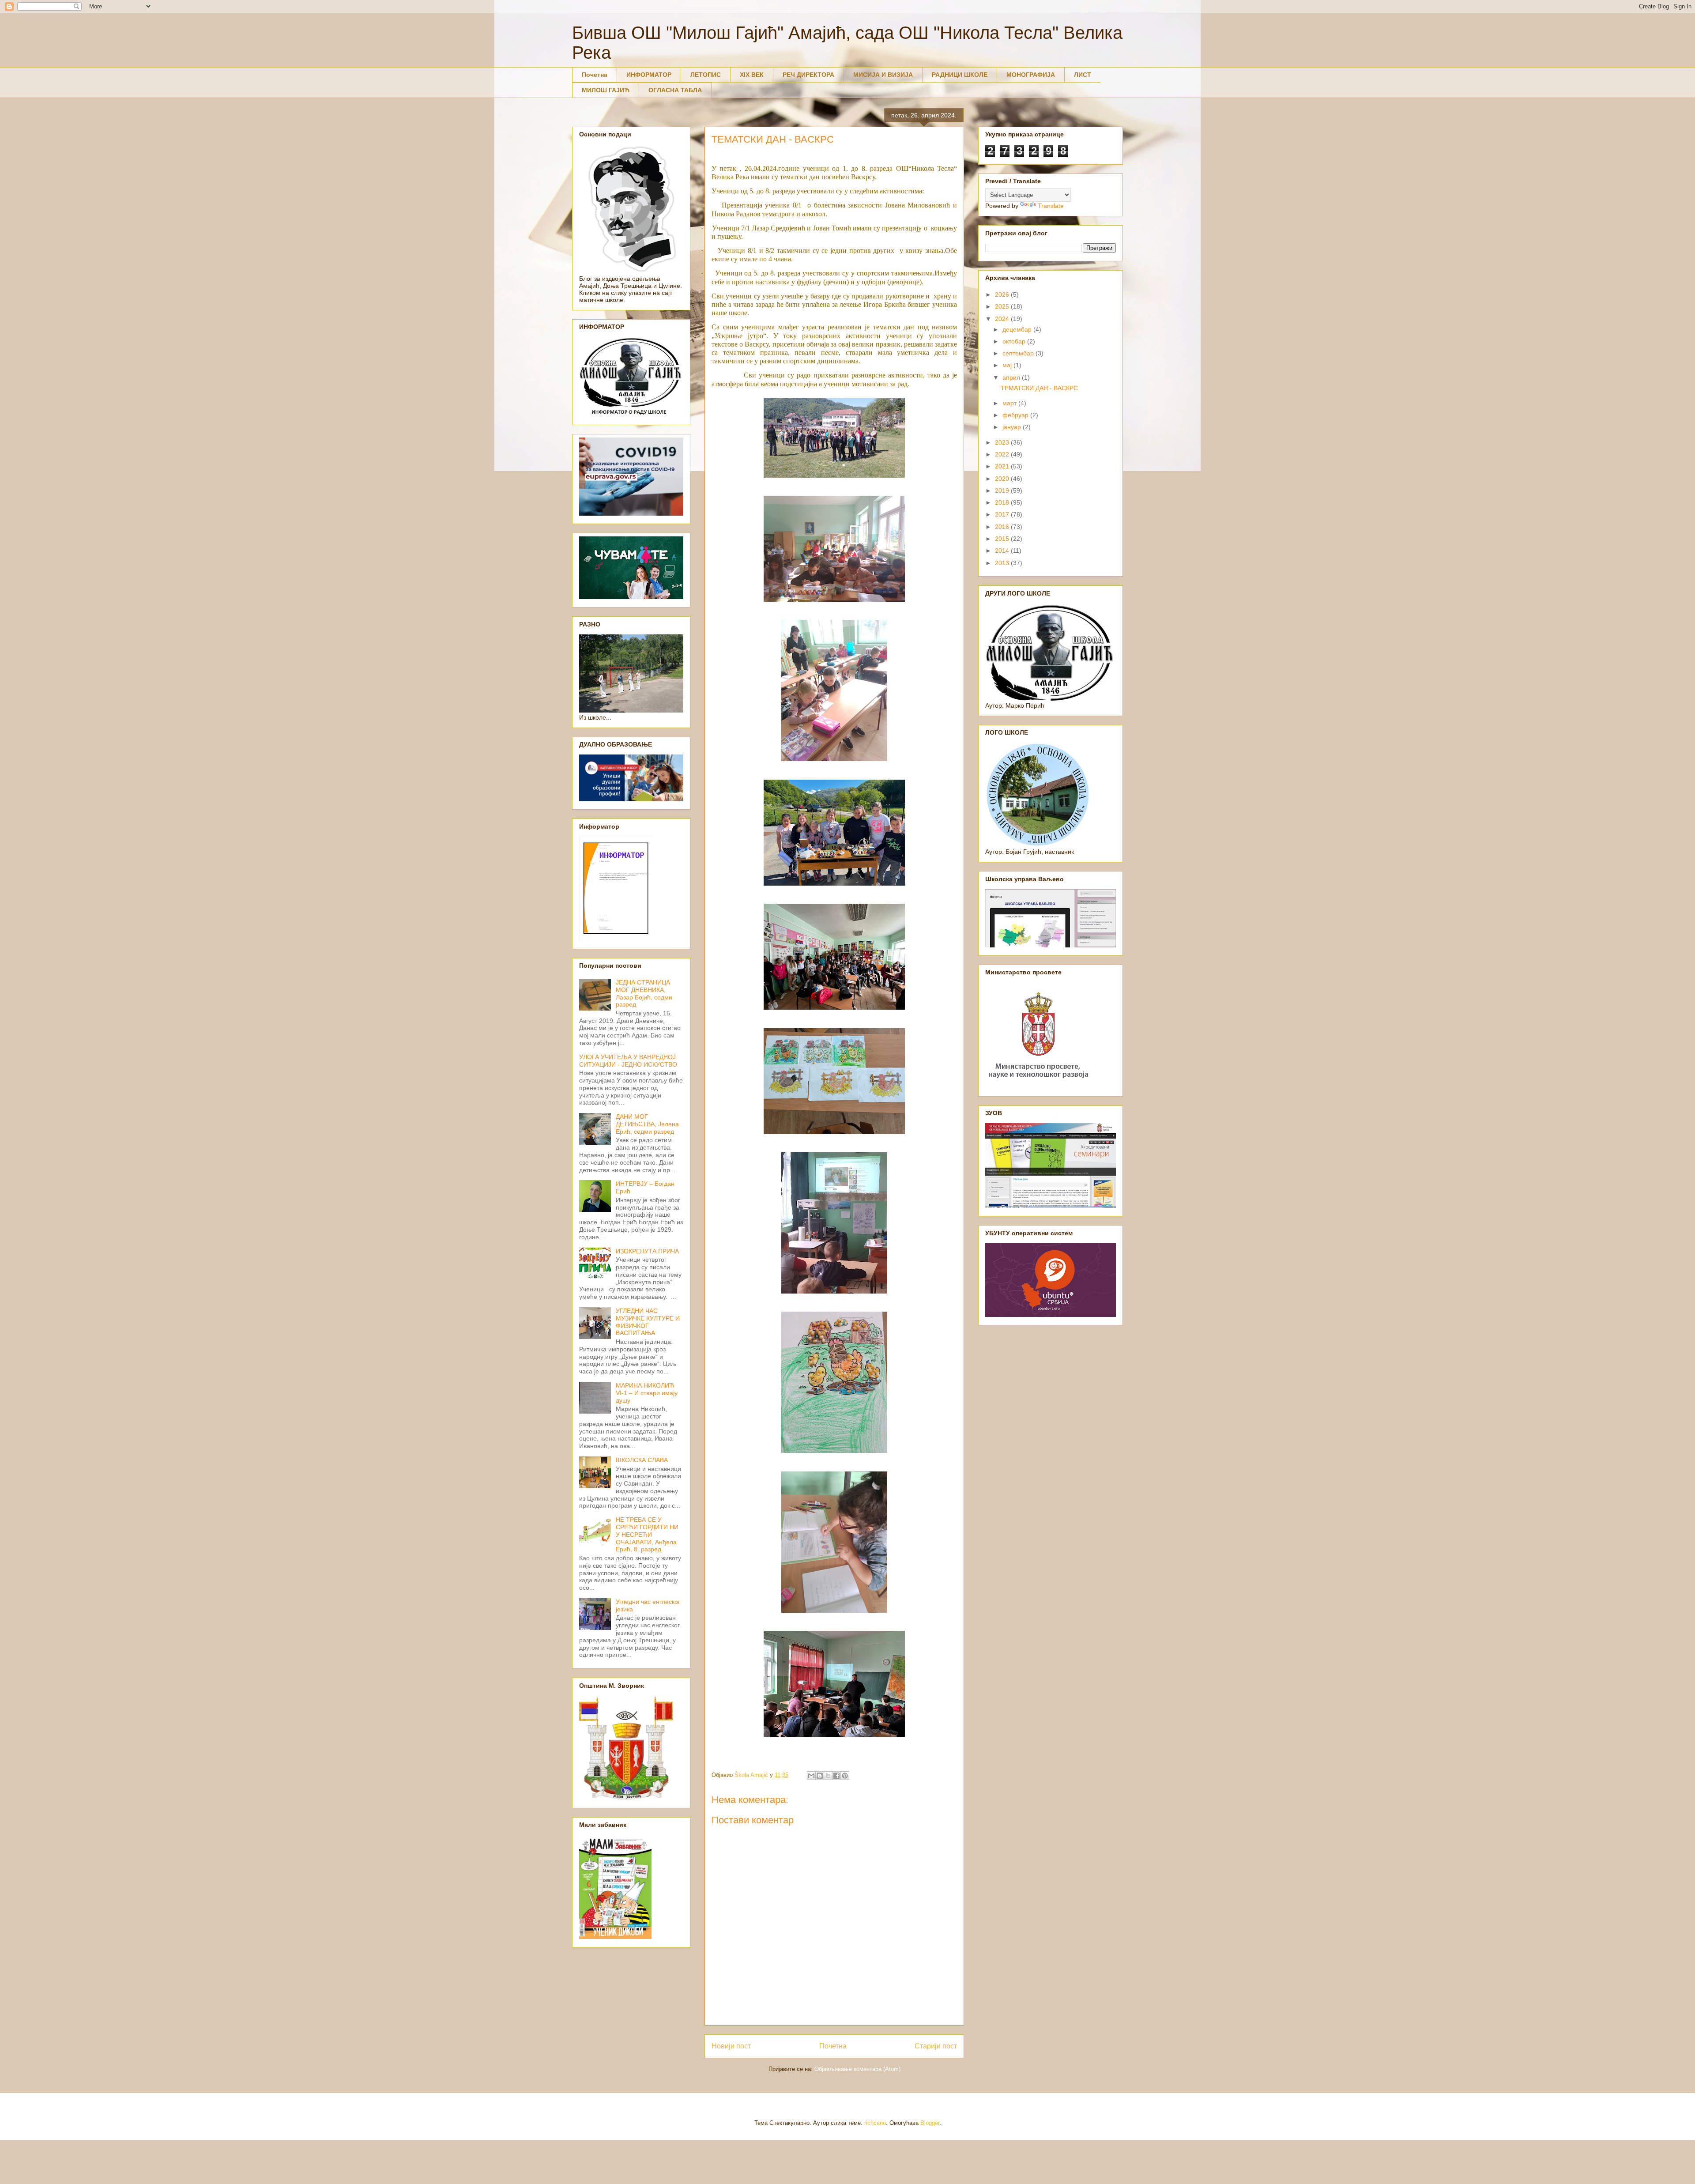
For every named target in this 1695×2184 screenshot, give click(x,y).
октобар (1015, 341)
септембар (1019, 353)
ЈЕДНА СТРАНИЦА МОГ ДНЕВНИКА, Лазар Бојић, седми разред (644, 993)
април (1012, 377)
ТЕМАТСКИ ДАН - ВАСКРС (1039, 388)
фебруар (1016, 415)
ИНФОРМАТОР (649, 75)
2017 (1003, 514)
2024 (1003, 319)
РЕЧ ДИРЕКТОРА (808, 75)
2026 (1003, 294)
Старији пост (936, 2046)
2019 (1003, 490)
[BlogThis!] (820, 1776)
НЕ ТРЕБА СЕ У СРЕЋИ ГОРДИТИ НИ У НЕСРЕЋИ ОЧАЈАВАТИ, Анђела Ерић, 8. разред (647, 1534)
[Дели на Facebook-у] (836, 1776)
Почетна (595, 75)
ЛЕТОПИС (706, 75)
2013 (1003, 563)
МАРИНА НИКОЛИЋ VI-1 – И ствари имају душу (647, 1393)
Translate (1051, 206)
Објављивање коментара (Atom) (857, 2069)
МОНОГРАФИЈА (1031, 75)
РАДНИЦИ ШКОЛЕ (960, 75)
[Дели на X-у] (828, 1776)
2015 (1003, 539)
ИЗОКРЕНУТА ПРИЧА (647, 1251)
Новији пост (731, 2046)
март (1010, 403)
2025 (1003, 306)
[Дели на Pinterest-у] (845, 1776)
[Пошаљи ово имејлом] (811, 1776)
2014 (1003, 551)
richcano (875, 2123)
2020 (1003, 479)
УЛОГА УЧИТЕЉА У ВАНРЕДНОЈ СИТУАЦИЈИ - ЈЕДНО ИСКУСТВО (628, 1061)
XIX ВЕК (752, 75)
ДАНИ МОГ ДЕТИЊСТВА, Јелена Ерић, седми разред (647, 1124)
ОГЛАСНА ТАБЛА (675, 90)
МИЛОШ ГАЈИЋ (606, 90)
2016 (1003, 527)
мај (1008, 365)
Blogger (930, 2123)
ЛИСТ (1083, 75)
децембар (1018, 329)
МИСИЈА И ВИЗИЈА (883, 75)
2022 (1003, 454)
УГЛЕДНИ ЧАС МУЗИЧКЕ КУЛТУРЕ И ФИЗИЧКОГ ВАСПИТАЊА (648, 1322)
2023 (1003, 442)
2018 (1003, 502)
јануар (1013, 427)
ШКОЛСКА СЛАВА (642, 1460)
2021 (1003, 466)
